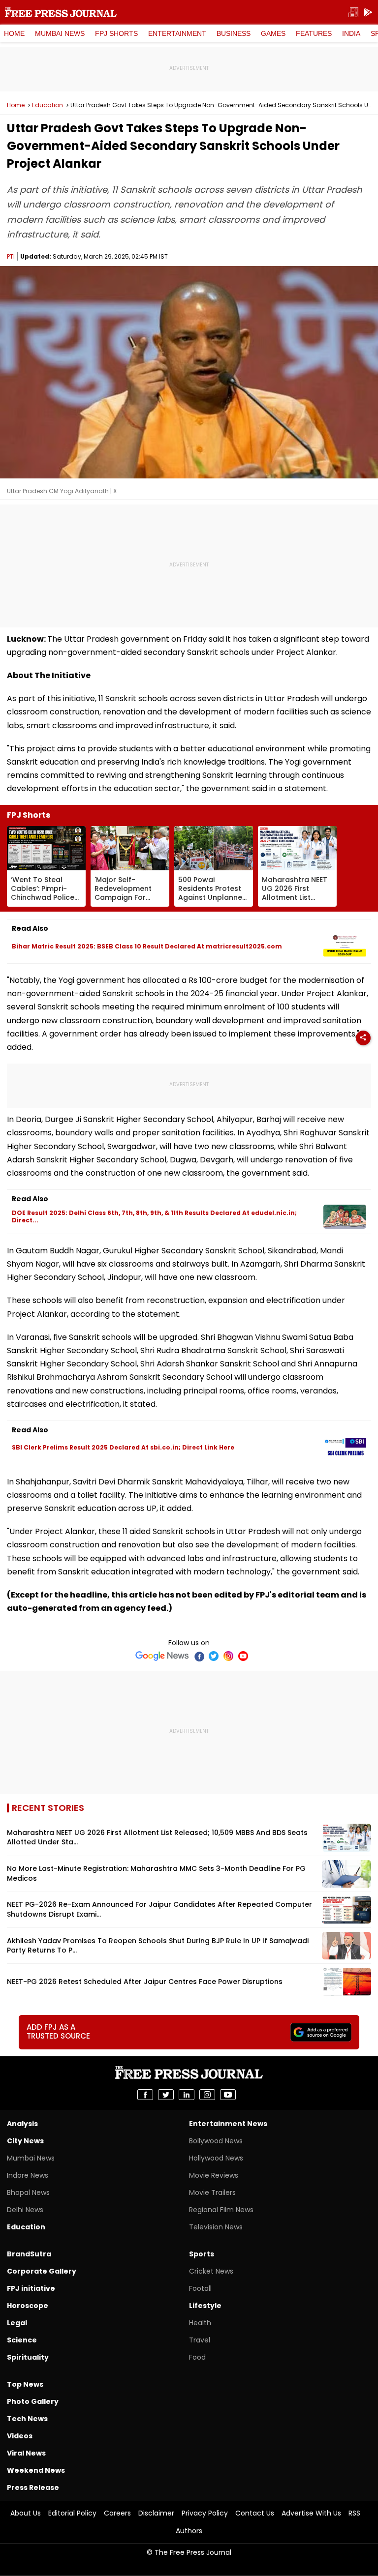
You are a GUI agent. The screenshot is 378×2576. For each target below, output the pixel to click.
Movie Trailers (212, 2192)
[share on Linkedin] (187, 2095)
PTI (11, 256)
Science (22, 2340)
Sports (202, 2254)
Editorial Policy (72, 2513)
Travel (200, 2340)
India (351, 33)
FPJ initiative (31, 2288)
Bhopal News (28, 2192)
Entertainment (177, 33)
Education (47, 105)
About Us (26, 2513)
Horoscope (28, 2306)
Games (273, 33)
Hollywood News (216, 2158)
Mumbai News (60, 33)
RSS (354, 2513)
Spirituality (28, 2357)
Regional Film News (221, 2210)
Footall (200, 2288)
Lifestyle (205, 2306)
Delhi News (25, 2210)
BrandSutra (29, 2254)
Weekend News (36, 2470)
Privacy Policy (205, 2513)
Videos (20, 2436)
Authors (189, 2531)
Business (234, 33)
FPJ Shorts (116, 33)
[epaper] (353, 13)
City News (25, 2141)
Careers (117, 2513)
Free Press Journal (61, 12)
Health (200, 2323)
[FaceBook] (199, 1656)
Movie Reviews (214, 2175)
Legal (17, 2323)
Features (314, 33)
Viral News (26, 2453)
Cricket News (211, 2271)
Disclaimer (156, 2513)
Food (197, 2357)
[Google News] (162, 1656)
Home (14, 33)
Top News (25, 2384)
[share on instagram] (207, 2095)
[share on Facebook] (145, 2095)
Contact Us (255, 2513)
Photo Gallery (33, 2401)
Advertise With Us (311, 2513)
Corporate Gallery (42, 2271)
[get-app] (368, 13)
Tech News (27, 2419)
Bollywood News (216, 2141)
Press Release (33, 2487)
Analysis (22, 2124)
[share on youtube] (228, 2095)
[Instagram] (228, 1656)
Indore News (28, 2175)
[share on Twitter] (166, 2095)
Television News (216, 2227)
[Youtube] (243, 1656)
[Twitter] (214, 1656)
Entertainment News (228, 2124)
